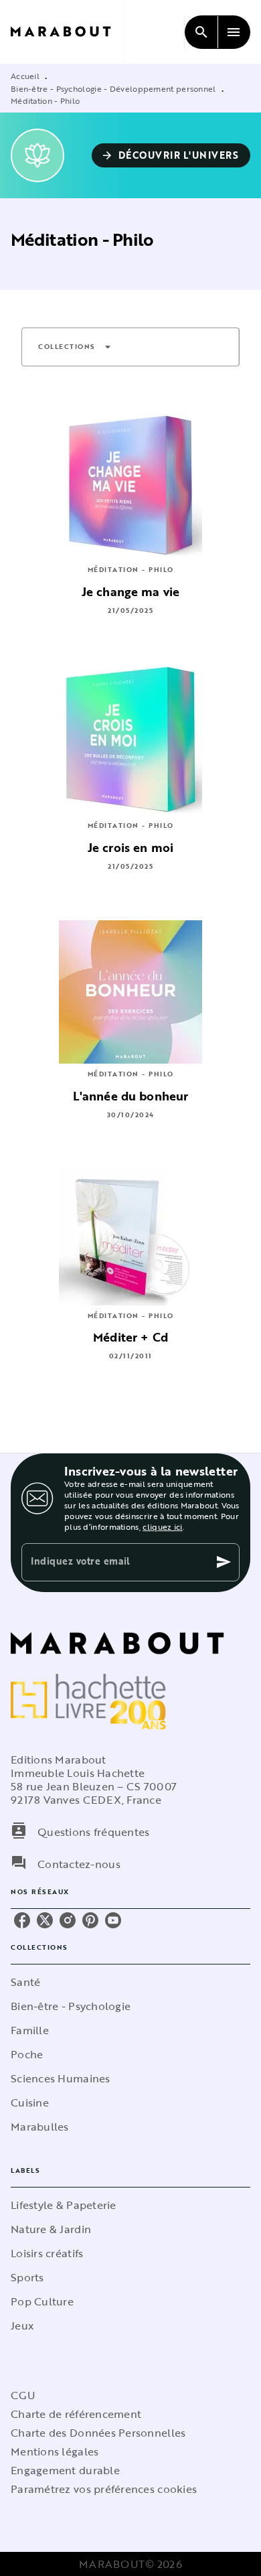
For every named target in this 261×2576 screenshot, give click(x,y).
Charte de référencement (76, 2414)
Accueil (25, 76)
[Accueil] (67, 32)
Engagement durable (65, 2470)
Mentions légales (55, 2451)
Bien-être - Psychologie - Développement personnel (113, 88)
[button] (171, 155)
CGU (23, 2395)
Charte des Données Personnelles (98, 2433)
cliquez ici (162, 1526)
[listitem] (22, 1920)
